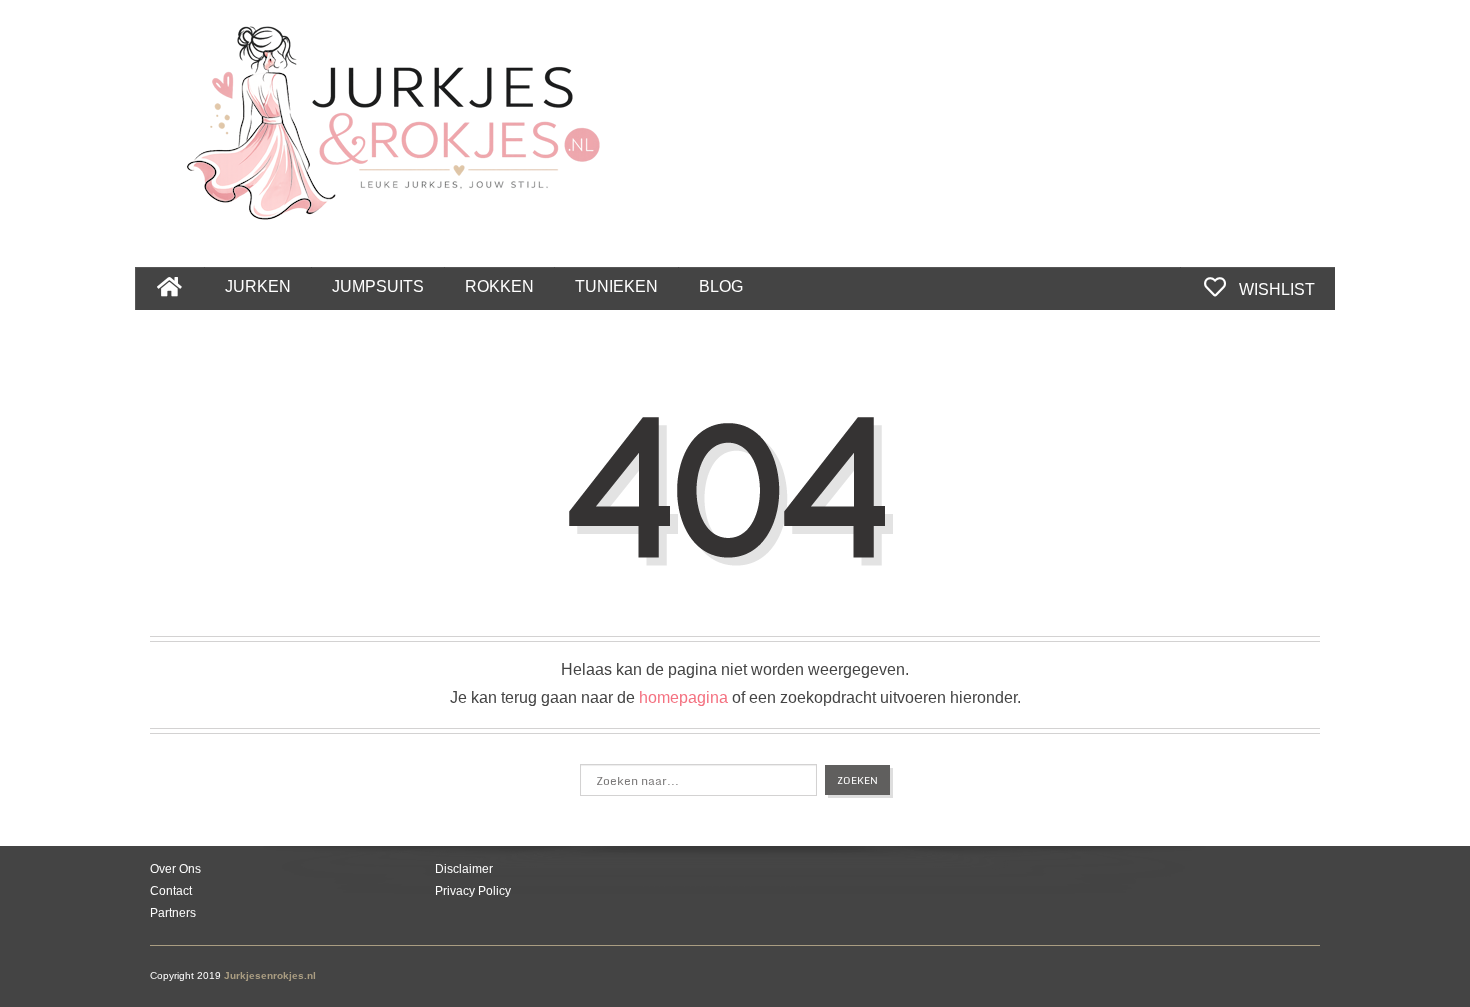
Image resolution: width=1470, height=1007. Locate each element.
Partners (173, 913)
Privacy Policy (473, 891)
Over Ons (175, 869)
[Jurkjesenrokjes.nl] (403, 111)
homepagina (683, 697)
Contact (171, 891)
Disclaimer (464, 869)
